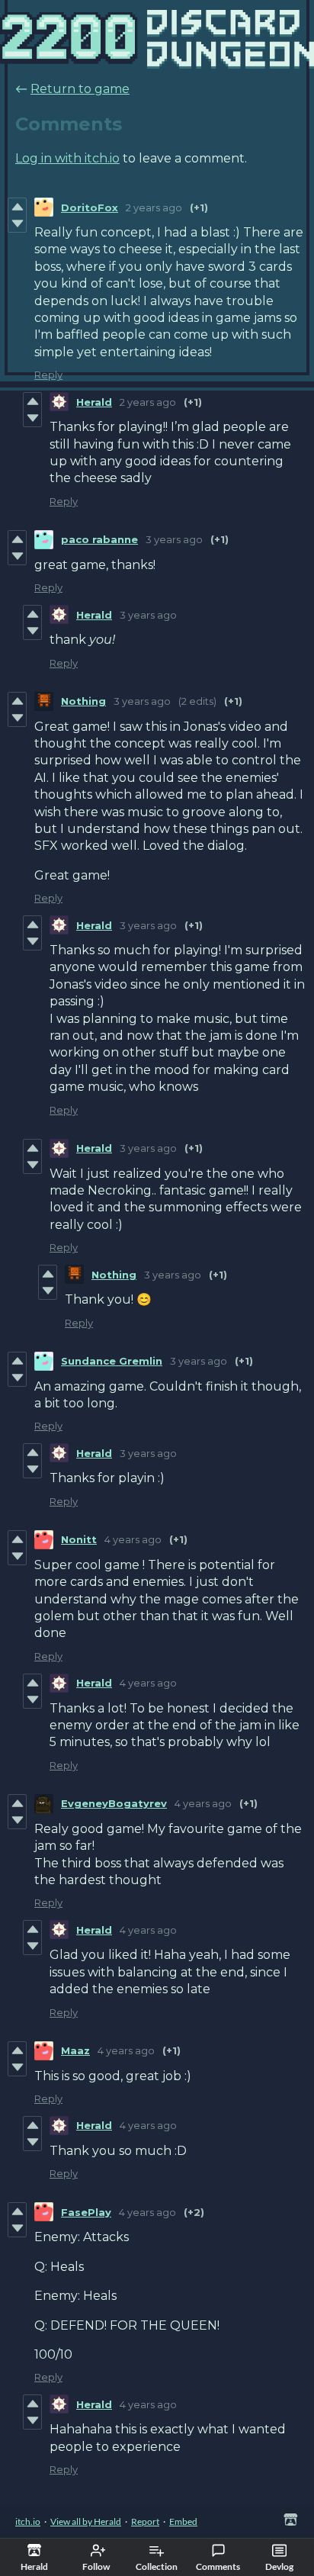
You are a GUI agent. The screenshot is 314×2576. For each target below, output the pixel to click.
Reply (48, 375)
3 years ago (174, 539)
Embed (183, 2521)
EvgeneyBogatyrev (114, 1803)
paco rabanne (99, 539)
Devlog (279, 2566)
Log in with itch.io (67, 158)
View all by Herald (86, 2521)
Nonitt (79, 1539)
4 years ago (133, 1539)
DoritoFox (90, 207)
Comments (218, 2566)
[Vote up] (17, 207)
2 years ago (154, 207)
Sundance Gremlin (112, 1361)
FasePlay (86, 2212)
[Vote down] (17, 224)
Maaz (75, 2050)
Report (145, 2521)
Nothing (83, 701)
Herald (94, 402)
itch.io (28, 2521)
